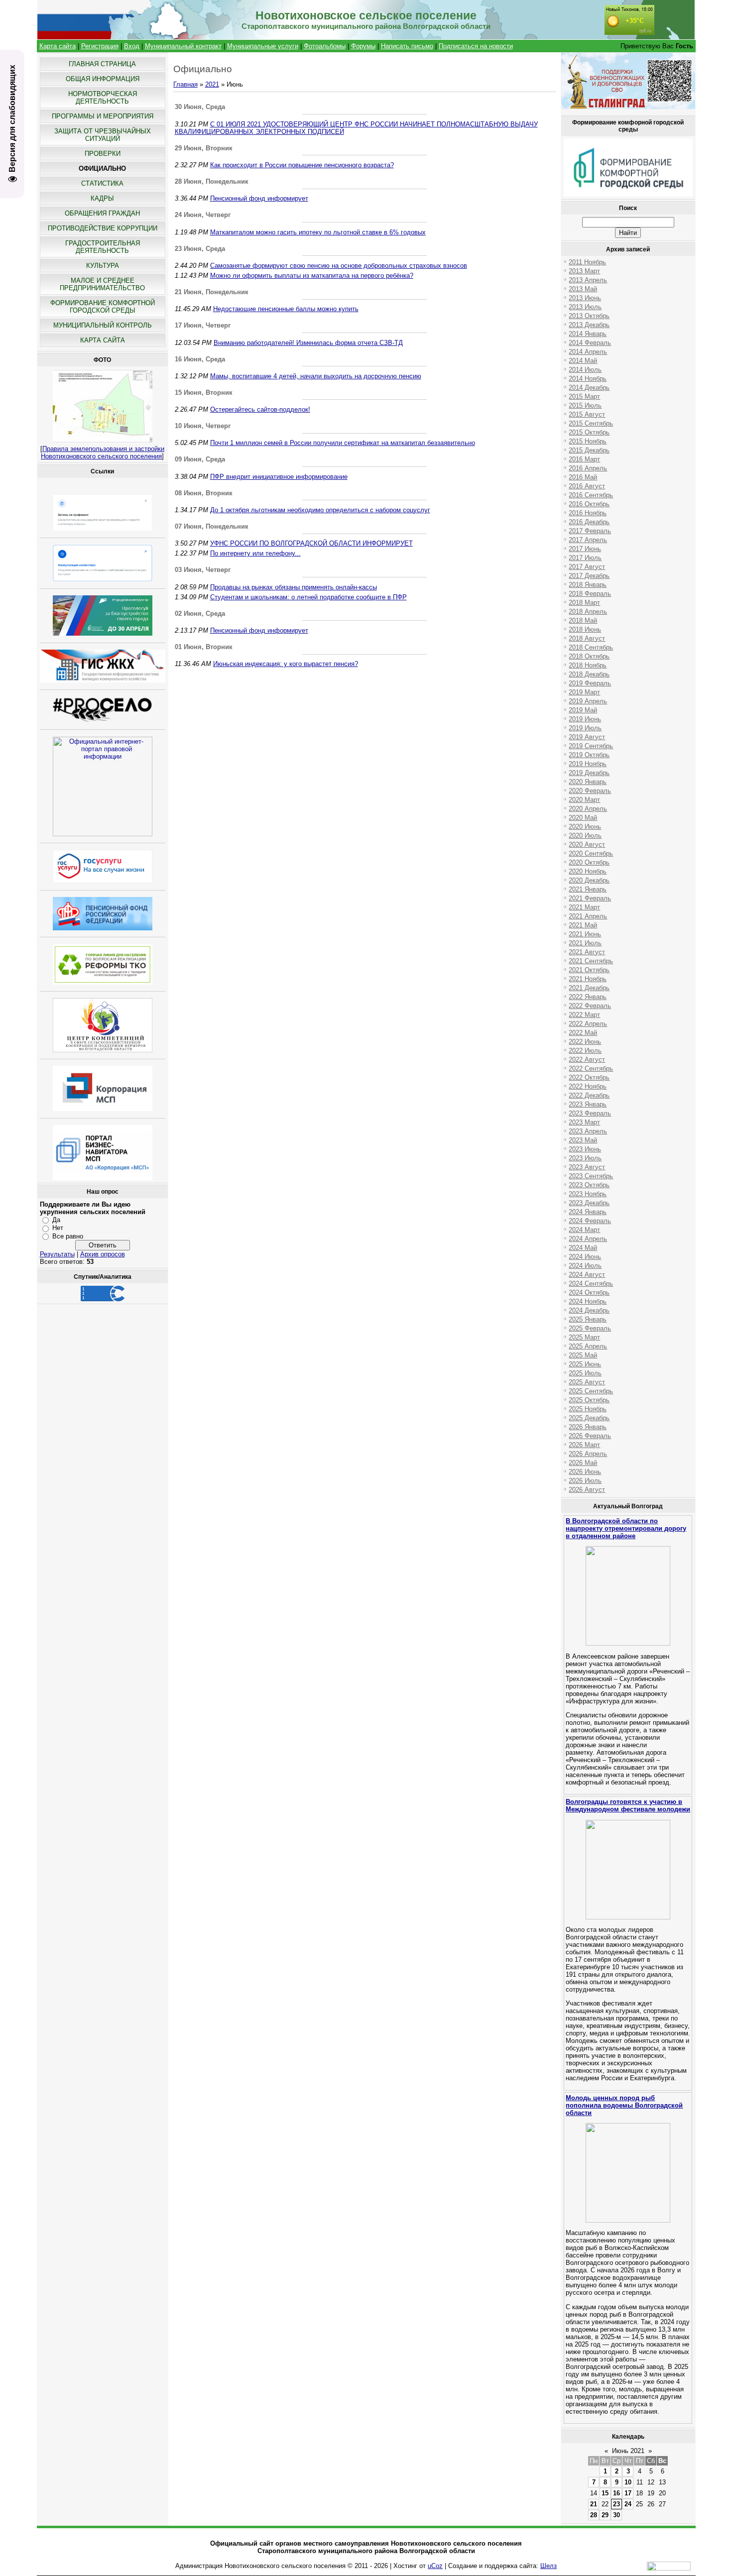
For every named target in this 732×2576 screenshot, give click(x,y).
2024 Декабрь (589, 1310)
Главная (185, 84)
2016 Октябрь (589, 504)
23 (616, 2504)
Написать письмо (407, 46)
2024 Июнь (585, 1257)
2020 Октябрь (589, 862)
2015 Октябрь (589, 432)
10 (628, 2482)
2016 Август (587, 486)
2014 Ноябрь (588, 379)
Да (56, 1220)
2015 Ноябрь (588, 441)
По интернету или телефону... (255, 553)
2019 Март (584, 692)
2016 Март (584, 459)
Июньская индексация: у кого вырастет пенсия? (286, 664)
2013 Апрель (588, 280)
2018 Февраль (590, 594)
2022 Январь (588, 997)
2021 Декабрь (589, 988)
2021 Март (584, 907)
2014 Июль (585, 370)
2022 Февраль (590, 1006)
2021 (212, 84)
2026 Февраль (590, 1436)
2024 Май (583, 1248)
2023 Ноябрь (588, 1194)
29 (605, 2515)
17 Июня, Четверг (203, 325)
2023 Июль (585, 1158)
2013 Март (584, 271)
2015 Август (587, 414)
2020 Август (587, 844)
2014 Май (583, 361)
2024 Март (584, 1230)
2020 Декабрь (589, 880)
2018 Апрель (588, 612)
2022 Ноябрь (588, 1086)
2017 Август (587, 567)
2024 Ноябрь (588, 1301)
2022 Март (584, 1015)
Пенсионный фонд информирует (259, 198)
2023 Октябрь (589, 1185)
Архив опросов (103, 1254)
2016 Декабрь (589, 522)
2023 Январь (588, 1104)
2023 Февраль (590, 1113)
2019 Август (587, 737)
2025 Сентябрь (591, 1391)
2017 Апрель (588, 540)
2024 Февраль (590, 1221)
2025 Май (583, 1355)
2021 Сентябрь (591, 961)
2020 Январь (588, 782)
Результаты (57, 1254)
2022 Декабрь (589, 1095)
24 (628, 2504)
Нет (58, 1228)
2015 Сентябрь (591, 423)
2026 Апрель (588, 1454)
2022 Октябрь (589, 1077)
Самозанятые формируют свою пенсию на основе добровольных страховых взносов (339, 266)
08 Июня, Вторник (204, 493)
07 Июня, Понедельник (212, 526)
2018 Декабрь (589, 674)
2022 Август (587, 1060)
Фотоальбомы (325, 46)
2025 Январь (588, 1319)
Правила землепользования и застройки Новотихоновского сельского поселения (103, 452)
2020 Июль (585, 836)
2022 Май (583, 1033)
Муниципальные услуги (263, 46)
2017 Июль (585, 558)
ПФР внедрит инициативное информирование (279, 477)
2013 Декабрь (589, 325)
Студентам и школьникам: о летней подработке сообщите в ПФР (308, 597)
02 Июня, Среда (200, 614)
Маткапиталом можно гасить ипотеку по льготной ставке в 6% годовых (318, 232)
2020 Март (584, 800)
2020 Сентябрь (591, 853)
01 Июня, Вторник (204, 647)
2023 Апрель (588, 1131)
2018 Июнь (585, 629)
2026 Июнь (585, 1472)
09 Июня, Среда (200, 459)
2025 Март (584, 1337)
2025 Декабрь (589, 1418)
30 (616, 2515)
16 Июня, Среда (200, 359)
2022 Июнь (585, 1042)
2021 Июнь (585, 934)
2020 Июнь (585, 827)
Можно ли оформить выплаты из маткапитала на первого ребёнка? (312, 276)
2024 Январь (588, 1212)
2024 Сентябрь (591, 1284)
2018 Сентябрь (591, 647)
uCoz (435, 2566)
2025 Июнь (585, 1364)
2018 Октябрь (589, 656)
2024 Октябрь (589, 1292)
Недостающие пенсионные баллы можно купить (286, 309)
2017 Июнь (585, 549)
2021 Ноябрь (588, 979)
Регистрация (100, 46)
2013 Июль (585, 307)
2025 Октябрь (589, 1400)
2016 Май (583, 477)
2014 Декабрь (589, 388)
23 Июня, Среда (200, 249)
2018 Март (584, 603)
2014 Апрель (588, 352)
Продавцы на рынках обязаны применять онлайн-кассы (294, 587)
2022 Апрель (588, 1024)
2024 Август (587, 1275)
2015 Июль (585, 405)
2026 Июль (585, 1481)
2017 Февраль (590, 531)
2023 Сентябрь (591, 1176)
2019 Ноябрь (588, 764)
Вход (132, 46)
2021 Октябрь (589, 970)
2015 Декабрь (589, 450)
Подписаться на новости (476, 46)
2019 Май (583, 710)
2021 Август (587, 952)
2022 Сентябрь (591, 1068)
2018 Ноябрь (588, 665)
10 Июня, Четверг (203, 426)
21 (594, 2504)
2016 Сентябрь (591, 495)
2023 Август (587, 1167)
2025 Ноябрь (588, 1409)
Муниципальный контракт (183, 46)
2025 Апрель (588, 1346)
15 (605, 2493)
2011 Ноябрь (587, 262)
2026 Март (584, 1445)
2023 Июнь (585, 1149)
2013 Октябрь (589, 316)
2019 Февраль (590, 683)
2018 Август (587, 638)
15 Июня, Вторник (204, 392)
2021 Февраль (590, 898)
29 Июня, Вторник (204, 148)
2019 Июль (585, 728)
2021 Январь (588, 889)
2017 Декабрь (589, 576)
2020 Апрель (588, 809)
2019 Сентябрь (591, 746)
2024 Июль (585, 1266)
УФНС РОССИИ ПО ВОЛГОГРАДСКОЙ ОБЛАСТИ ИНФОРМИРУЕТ (311, 543)
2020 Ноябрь (588, 871)
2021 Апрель (588, 916)
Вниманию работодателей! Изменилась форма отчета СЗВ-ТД (308, 343)
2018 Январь (588, 585)
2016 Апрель (588, 468)
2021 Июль (585, 943)
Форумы (363, 46)
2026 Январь (588, 1427)
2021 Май (583, 925)
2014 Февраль (590, 343)
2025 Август (587, 1382)
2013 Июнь (585, 298)
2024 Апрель (588, 1239)
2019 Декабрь (589, 773)
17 (628, 2493)
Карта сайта (58, 46)
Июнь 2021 (628, 2451)
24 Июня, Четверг (203, 215)
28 (594, 2515)
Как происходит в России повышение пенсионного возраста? (302, 165)
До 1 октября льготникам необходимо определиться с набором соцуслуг (320, 510)
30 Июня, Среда (200, 107)
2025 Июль (585, 1373)
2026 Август (587, 1490)
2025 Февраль (590, 1328)
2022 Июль (585, 1051)
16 (616, 2493)
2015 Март (584, 396)
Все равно (68, 1236)
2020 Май (583, 818)
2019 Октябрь (589, 755)
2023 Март (584, 1122)
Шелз (549, 2566)
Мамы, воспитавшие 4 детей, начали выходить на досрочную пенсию (316, 376)
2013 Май (583, 289)
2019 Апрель (588, 701)
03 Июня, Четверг (203, 570)
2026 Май (583, 1463)
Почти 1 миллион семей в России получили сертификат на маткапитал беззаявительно (343, 443)
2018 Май (583, 620)
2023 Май (583, 1140)
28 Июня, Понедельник (212, 181)
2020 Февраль (590, 791)
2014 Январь (588, 334)
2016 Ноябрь (588, 513)
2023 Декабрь (589, 1203)
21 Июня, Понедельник (212, 292)
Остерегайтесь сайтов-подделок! (260, 409)
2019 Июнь (585, 719)
